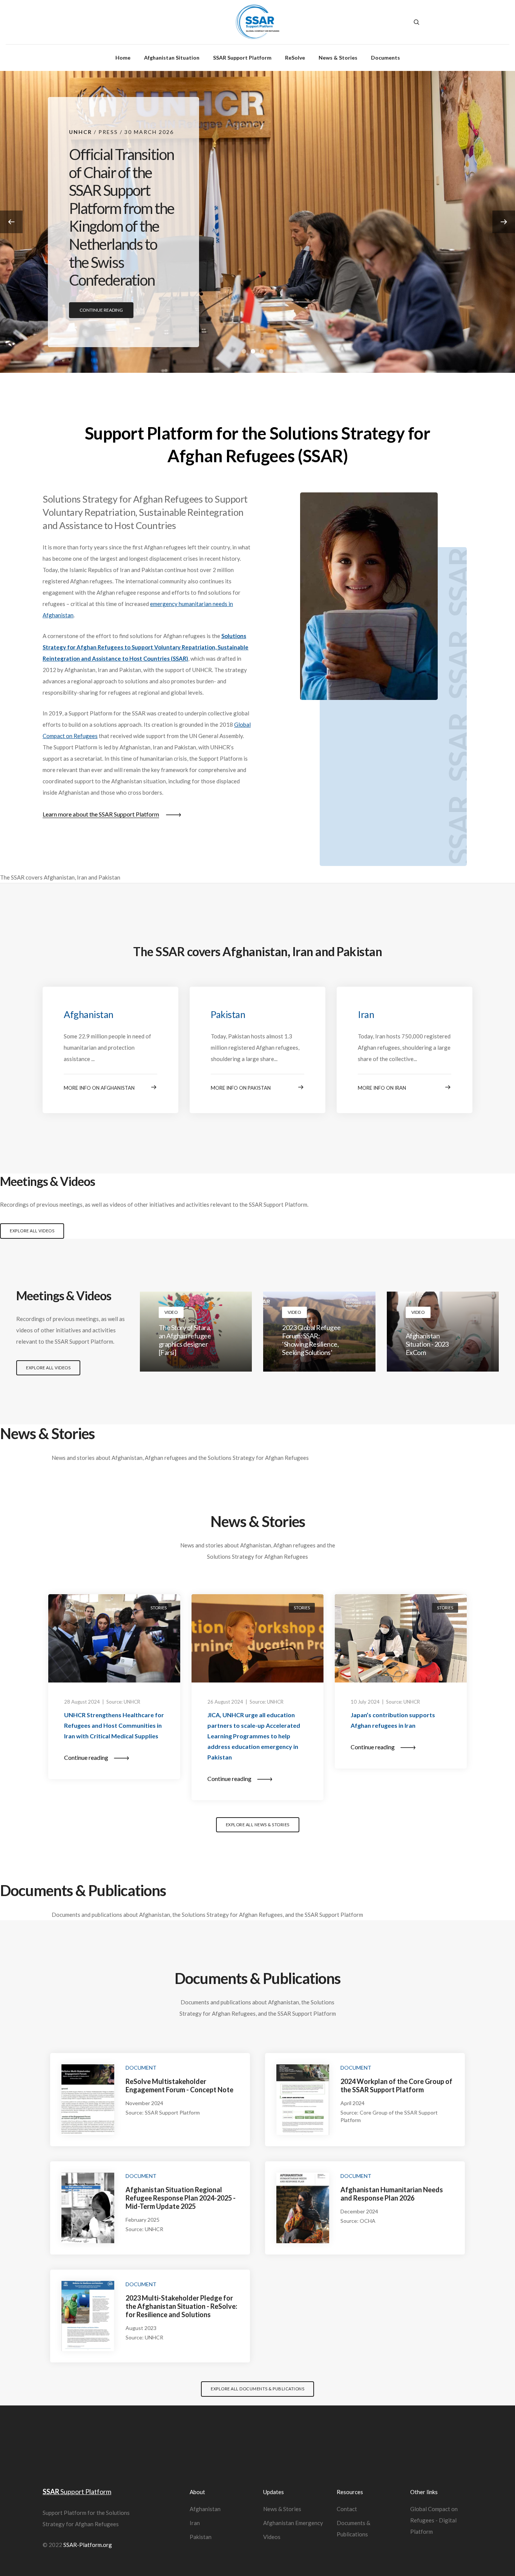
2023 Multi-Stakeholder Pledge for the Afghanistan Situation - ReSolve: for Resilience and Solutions (181, 2306)
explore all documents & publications (257, 2389)
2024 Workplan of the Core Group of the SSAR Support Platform (396, 2085)
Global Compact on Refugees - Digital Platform (434, 2520)
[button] (504, 222)
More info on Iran (382, 1088)
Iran (366, 1014)
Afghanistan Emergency (293, 2523)
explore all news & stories (258, 1825)
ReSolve (295, 58)
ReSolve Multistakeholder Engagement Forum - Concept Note (179, 2085)
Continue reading (101, 310)
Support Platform (77, 2491)
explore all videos (32, 1231)
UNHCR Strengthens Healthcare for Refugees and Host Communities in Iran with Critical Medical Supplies (114, 1725)
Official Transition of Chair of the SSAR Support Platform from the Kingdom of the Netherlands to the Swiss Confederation (122, 217)
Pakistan (228, 1014)
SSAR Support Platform (242, 58)
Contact (347, 2509)
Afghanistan (89, 1014)
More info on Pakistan (241, 1088)
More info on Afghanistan (99, 1088)
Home (123, 58)
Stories (159, 1608)
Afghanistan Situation (172, 58)
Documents (385, 58)
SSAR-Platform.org (88, 2545)
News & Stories (338, 58)
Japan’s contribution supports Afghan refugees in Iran (393, 1720)
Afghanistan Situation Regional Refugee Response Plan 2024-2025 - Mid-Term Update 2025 (181, 2198)
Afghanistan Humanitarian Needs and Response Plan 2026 (392, 2194)
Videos (272, 2537)
